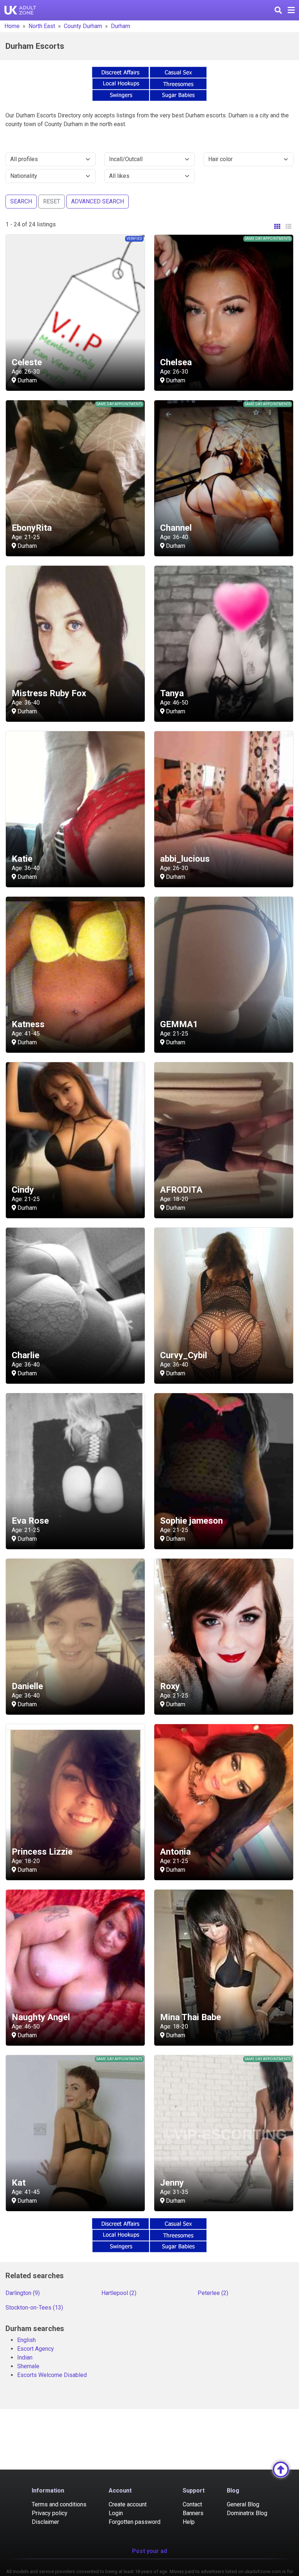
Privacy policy (50, 2513)
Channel (176, 528)
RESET (52, 201)
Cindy (23, 1190)
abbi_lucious (185, 859)
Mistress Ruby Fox (49, 693)
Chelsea (176, 362)
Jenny (172, 2183)
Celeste (27, 362)
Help (189, 2522)
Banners (193, 2513)
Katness (28, 1024)
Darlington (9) (23, 2293)
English (26, 2340)
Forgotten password (135, 2522)
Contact (192, 2504)
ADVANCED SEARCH (98, 201)
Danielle (27, 1686)
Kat (19, 2183)
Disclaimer (45, 2522)
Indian (25, 2357)
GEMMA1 (179, 1024)
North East (42, 26)
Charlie (26, 1355)
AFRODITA (181, 1190)
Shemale (28, 2366)
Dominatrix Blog (247, 2513)
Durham (121, 26)
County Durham (83, 26)
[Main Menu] (291, 10)
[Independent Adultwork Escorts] (20, 10)
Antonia (175, 1852)
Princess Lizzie (42, 1852)
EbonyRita (32, 528)
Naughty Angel (41, 2017)
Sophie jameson (191, 1521)
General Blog (243, 2504)
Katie (22, 859)
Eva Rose (30, 1521)
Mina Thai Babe (191, 2017)
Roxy (170, 1686)
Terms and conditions (59, 2504)
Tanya (172, 693)
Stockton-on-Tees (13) (34, 2308)
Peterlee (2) (213, 2293)
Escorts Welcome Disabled (52, 2375)
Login (116, 2513)
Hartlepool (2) (119, 2293)
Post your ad (149, 2551)
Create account (128, 2504)
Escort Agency (36, 2349)
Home (12, 26)
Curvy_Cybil (184, 1355)
